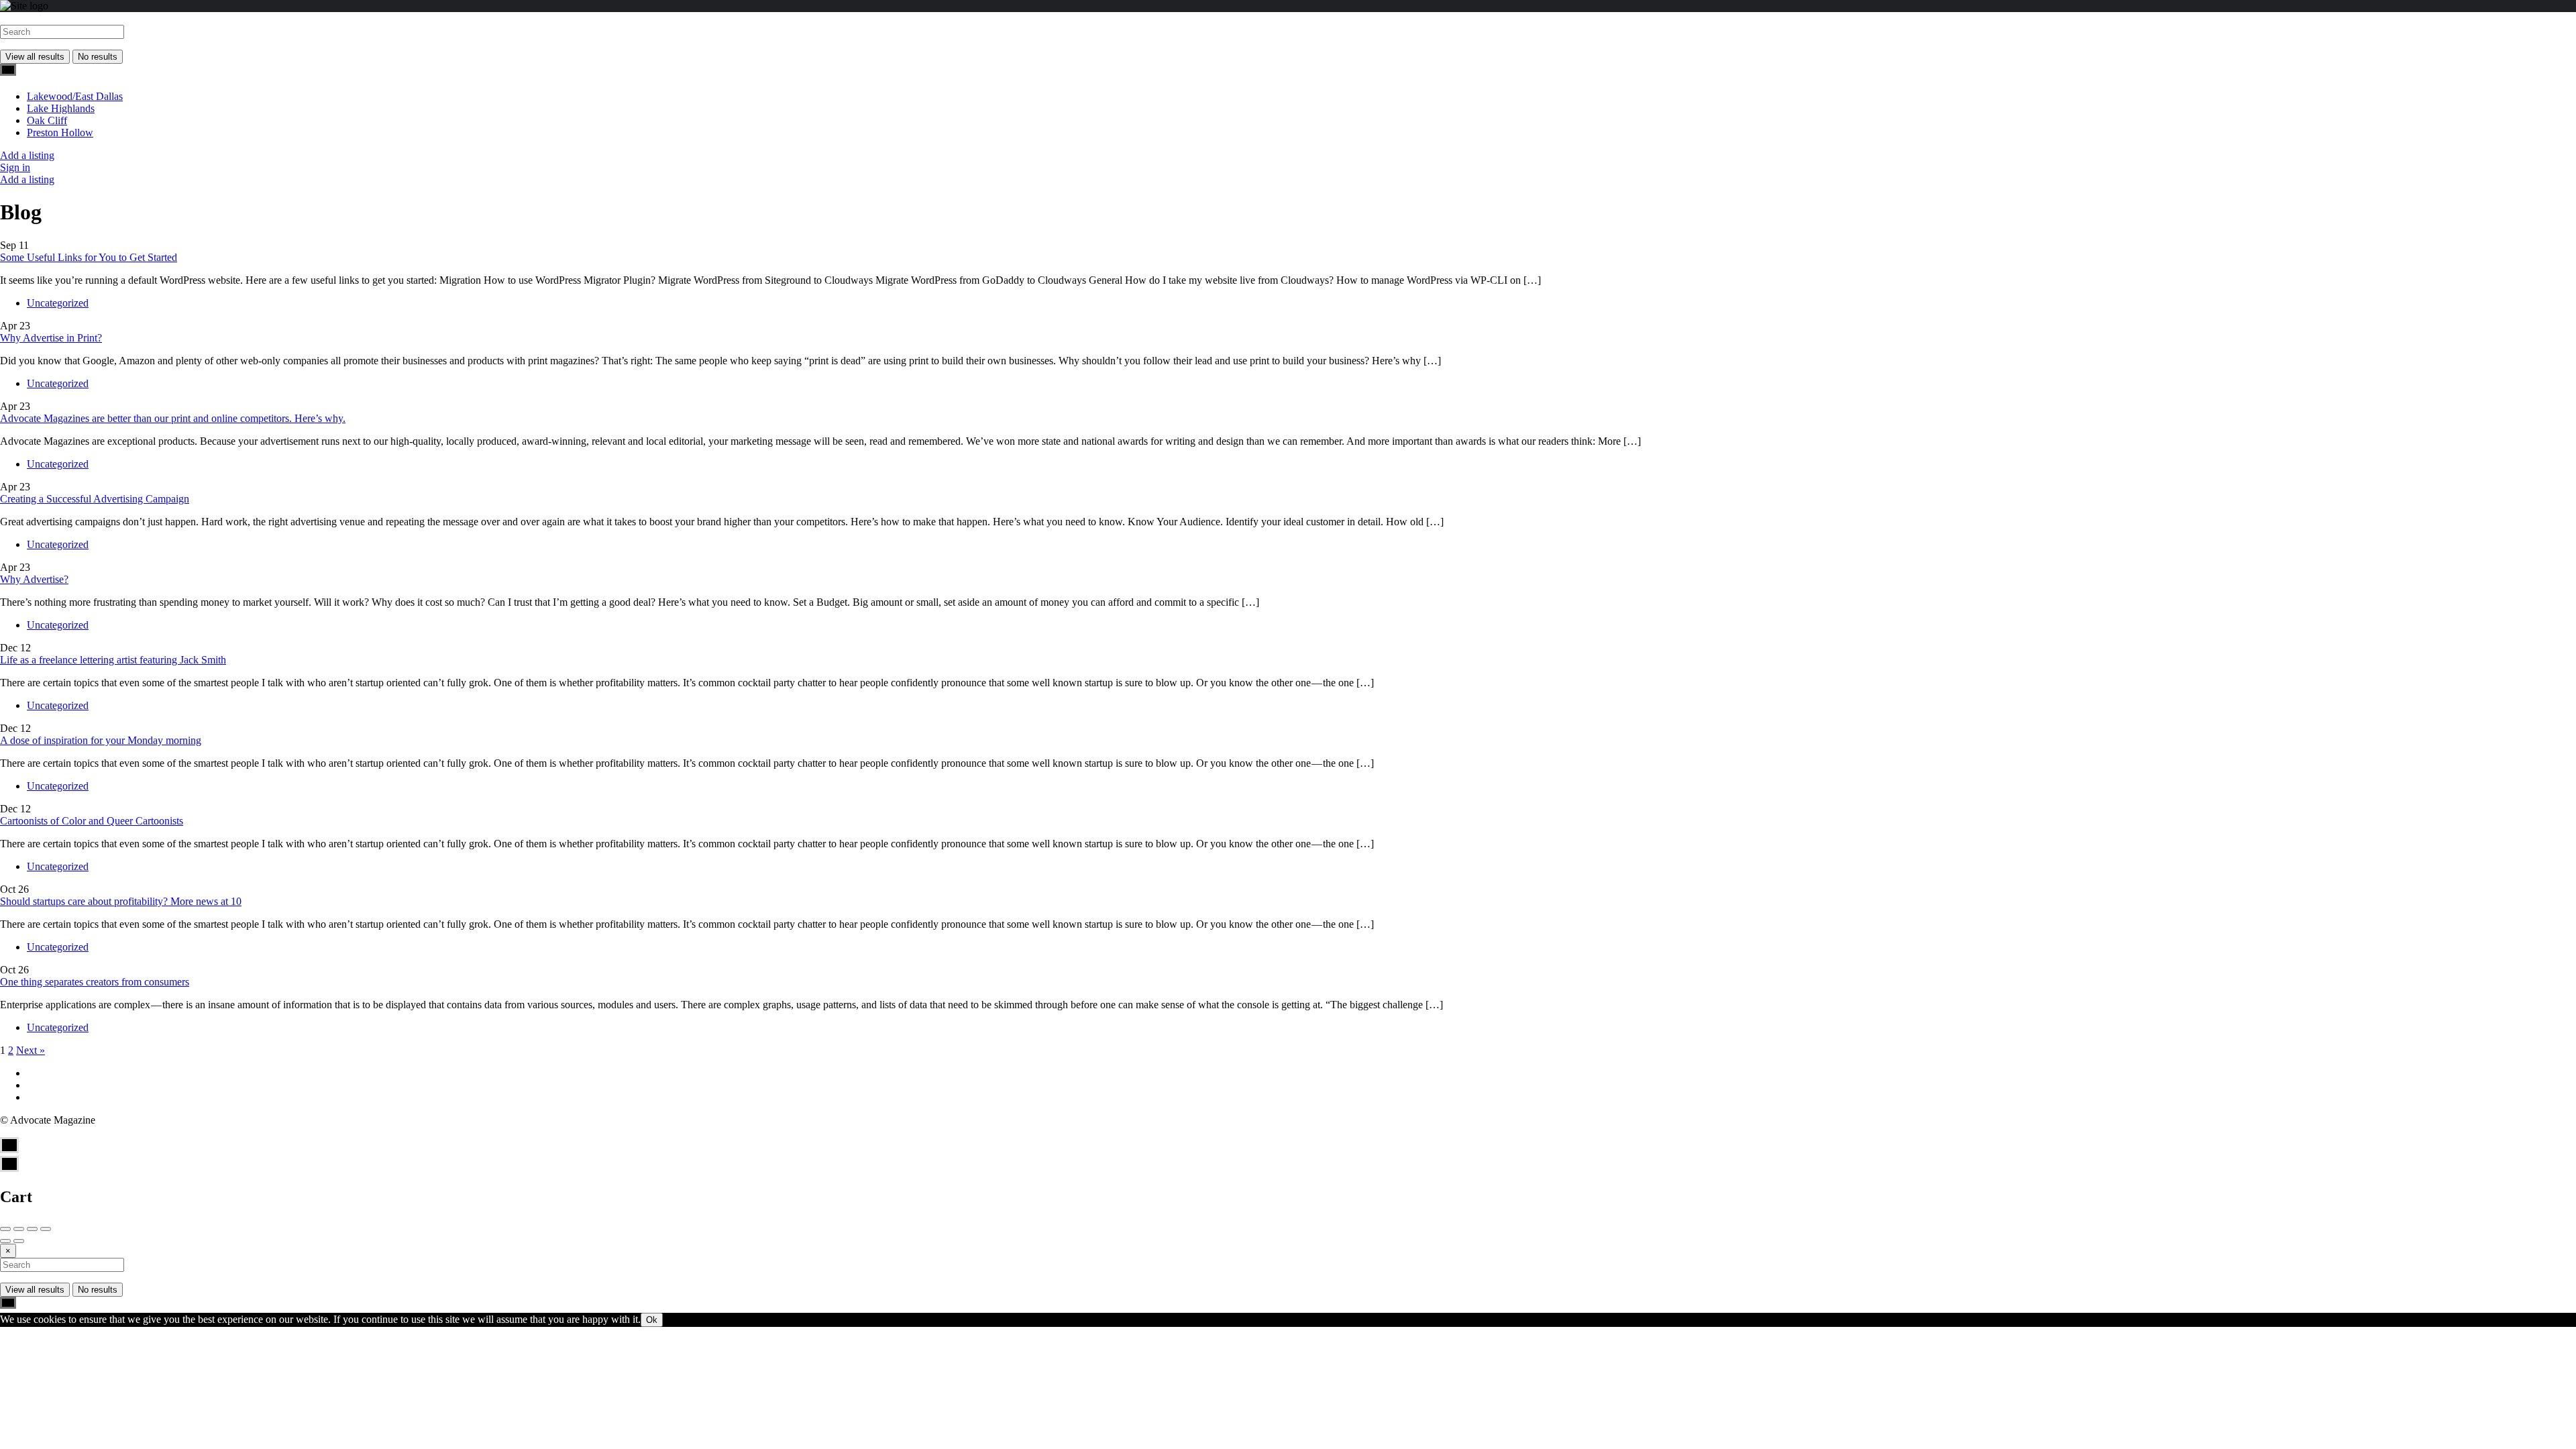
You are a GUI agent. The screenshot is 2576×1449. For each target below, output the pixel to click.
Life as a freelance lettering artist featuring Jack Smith (113, 660)
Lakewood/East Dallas (75, 96)
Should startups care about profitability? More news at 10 (121, 901)
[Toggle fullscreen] (32, 1229)
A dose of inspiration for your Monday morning (101, 740)
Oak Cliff (47, 120)
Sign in (15, 167)
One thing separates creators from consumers (95, 982)
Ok (652, 1320)
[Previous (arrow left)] (5, 1241)
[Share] (19, 1229)
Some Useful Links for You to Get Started (89, 257)
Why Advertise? (34, 579)
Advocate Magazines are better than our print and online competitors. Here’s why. (173, 418)
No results (98, 57)
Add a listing (27, 155)
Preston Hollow (60, 132)
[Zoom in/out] (46, 1229)
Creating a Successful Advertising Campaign (95, 499)
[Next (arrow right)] (19, 1241)
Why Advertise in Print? (51, 338)
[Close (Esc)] (5, 1229)
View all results (35, 57)
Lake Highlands (61, 108)
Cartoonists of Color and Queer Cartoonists (92, 821)
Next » (31, 1050)
